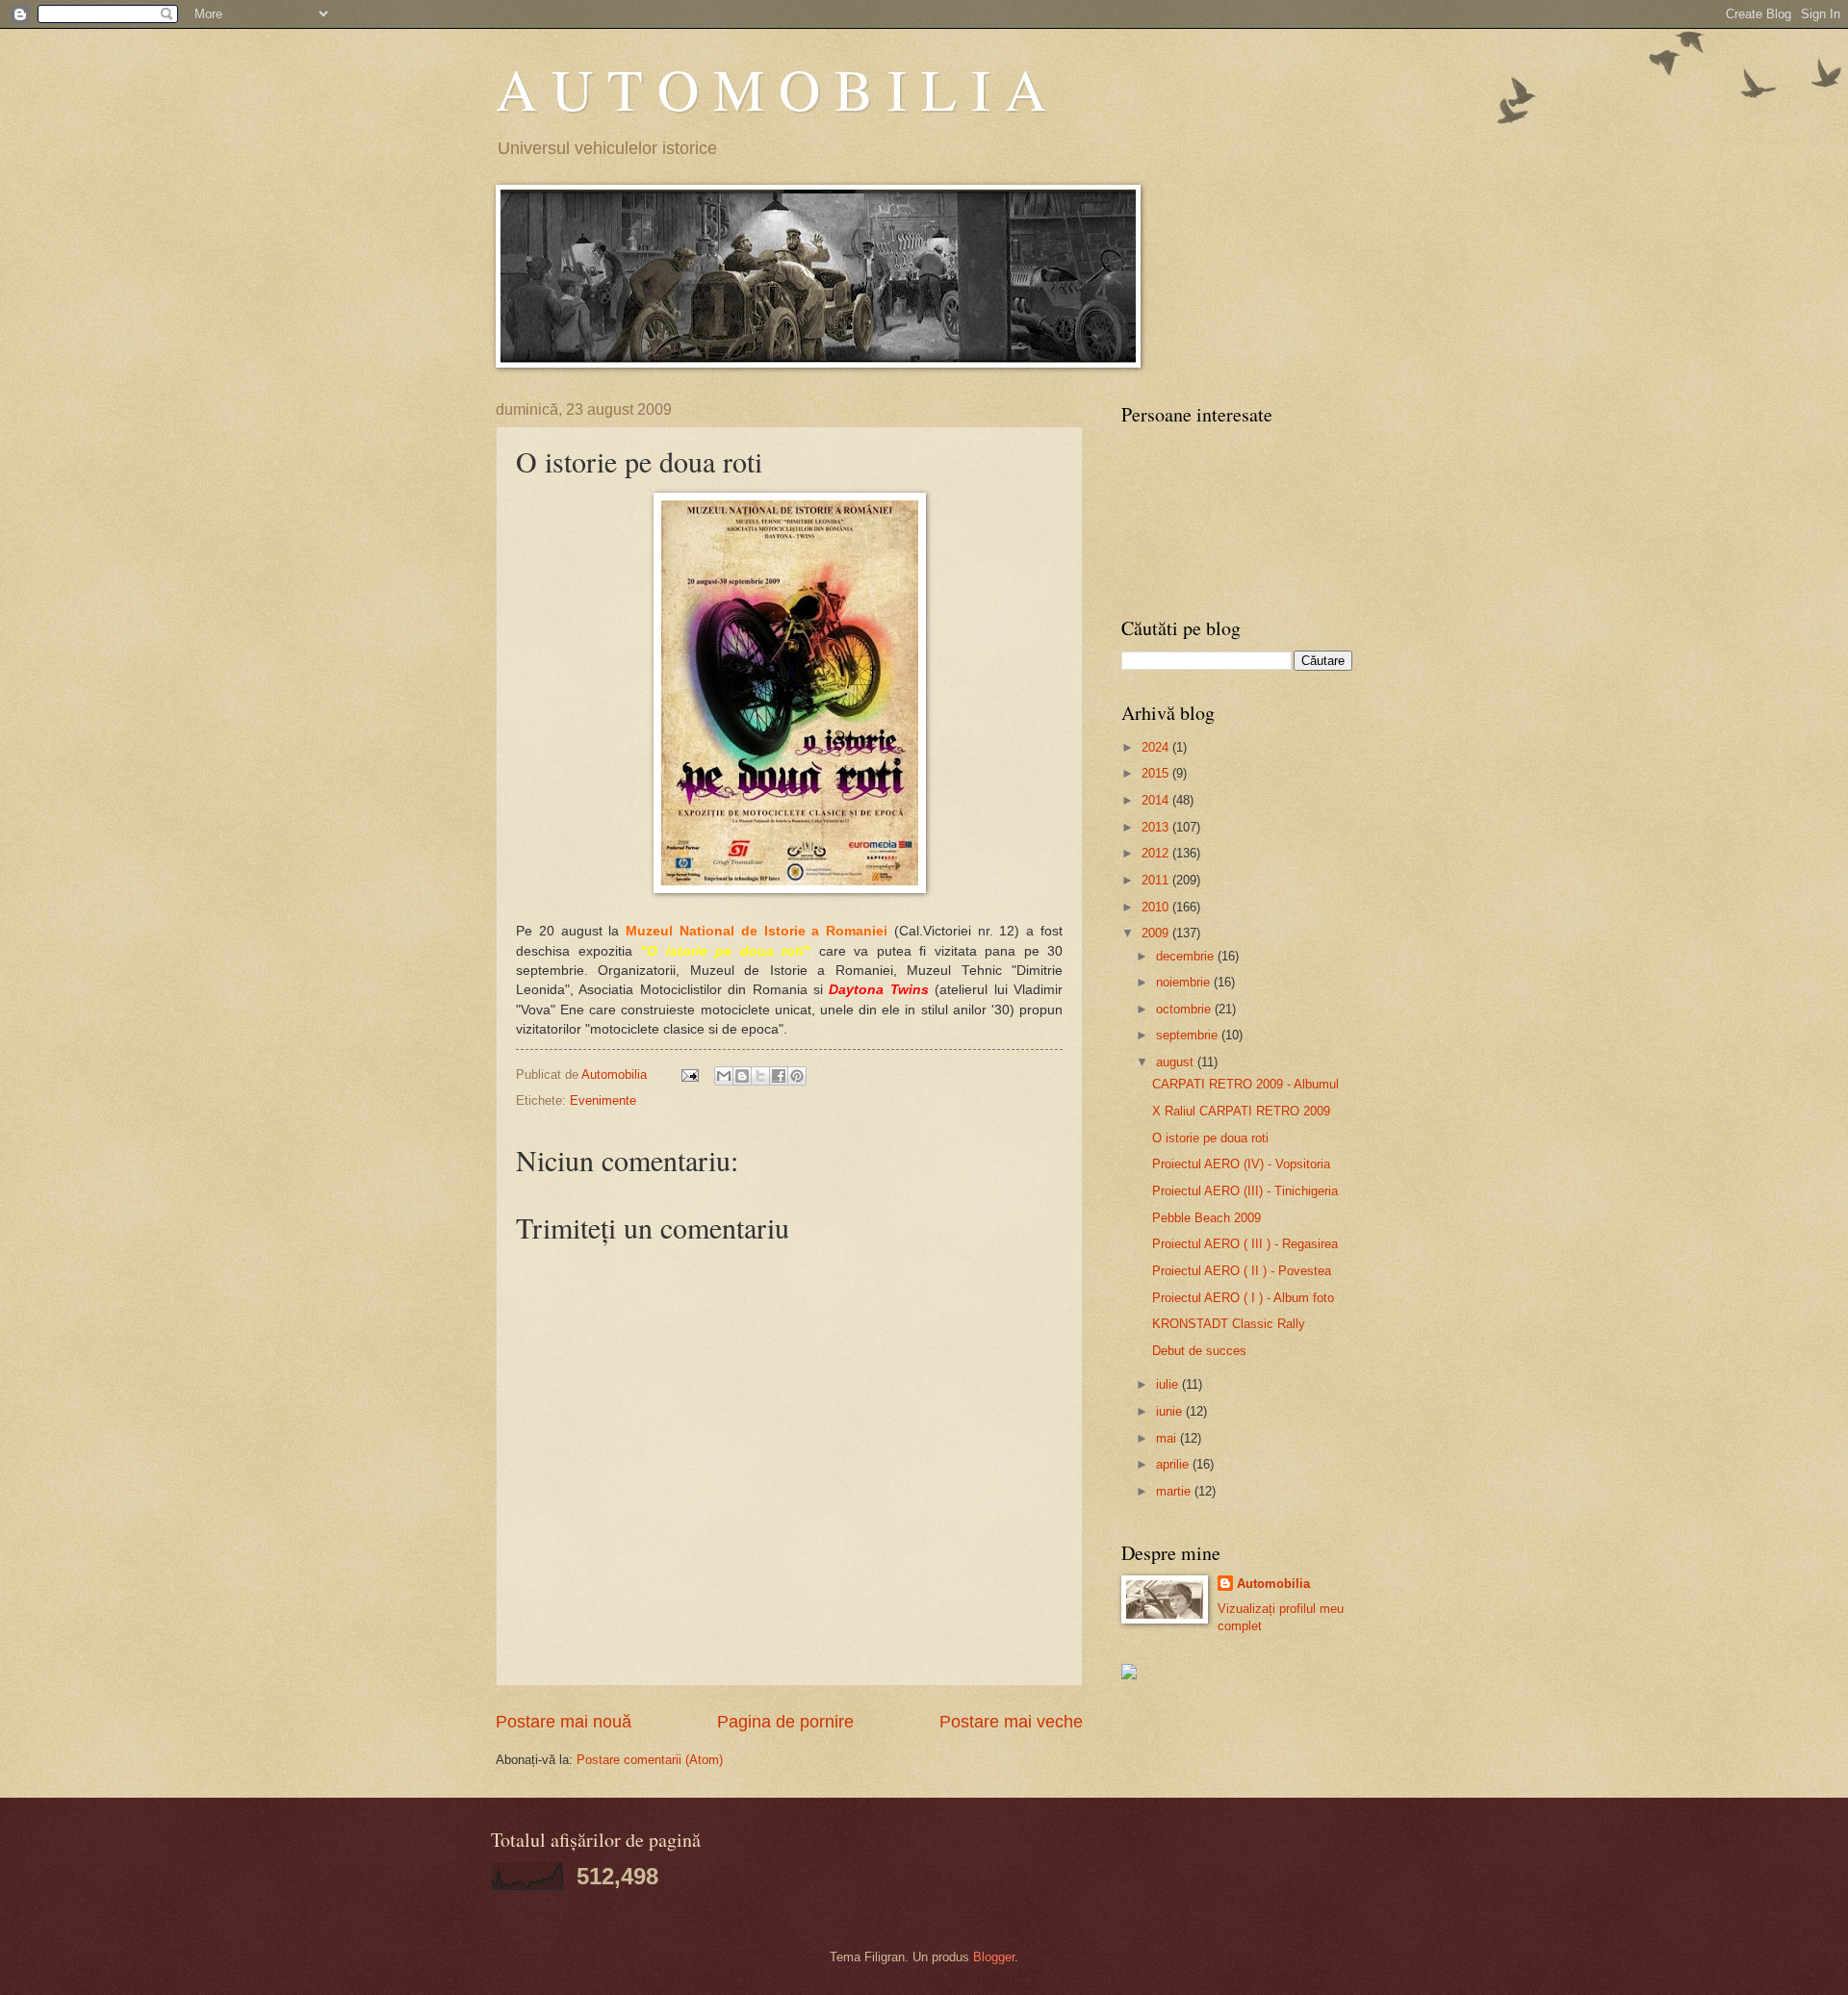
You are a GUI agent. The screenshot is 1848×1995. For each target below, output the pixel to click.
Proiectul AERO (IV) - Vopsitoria (1241, 1164)
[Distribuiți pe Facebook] (779, 1076)
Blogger (994, 1957)
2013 (1157, 827)
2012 (1157, 853)
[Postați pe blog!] (742, 1076)
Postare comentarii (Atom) (650, 1760)
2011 (1157, 880)
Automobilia (1273, 1584)
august (1177, 1062)
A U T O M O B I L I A (771, 89)
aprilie (1174, 1464)
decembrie (1187, 956)
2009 (1157, 933)
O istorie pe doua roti (1210, 1138)
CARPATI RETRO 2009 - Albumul (1245, 1084)
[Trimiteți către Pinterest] (797, 1076)
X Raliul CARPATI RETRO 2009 (1241, 1111)
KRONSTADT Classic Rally (1229, 1324)
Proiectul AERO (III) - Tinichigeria (1245, 1191)
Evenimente (603, 1100)
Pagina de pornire (785, 1722)
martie (1175, 1491)
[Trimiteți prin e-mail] (724, 1076)
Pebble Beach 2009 (1206, 1218)
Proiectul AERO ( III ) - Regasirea (1245, 1244)
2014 (1157, 800)
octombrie (1185, 1009)
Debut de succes (1199, 1351)
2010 (1157, 907)
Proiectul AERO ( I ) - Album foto (1243, 1298)
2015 (1157, 773)
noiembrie (1185, 982)
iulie (1169, 1384)
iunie (1171, 1411)
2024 (1157, 747)
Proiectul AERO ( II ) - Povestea (1242, 1271)
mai (1168, 1438)
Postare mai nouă (564, 1722)
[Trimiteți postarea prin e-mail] (689, 1074)
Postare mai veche (1011, 1722)
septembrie (1189, 1035)
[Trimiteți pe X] (760, 1076)
